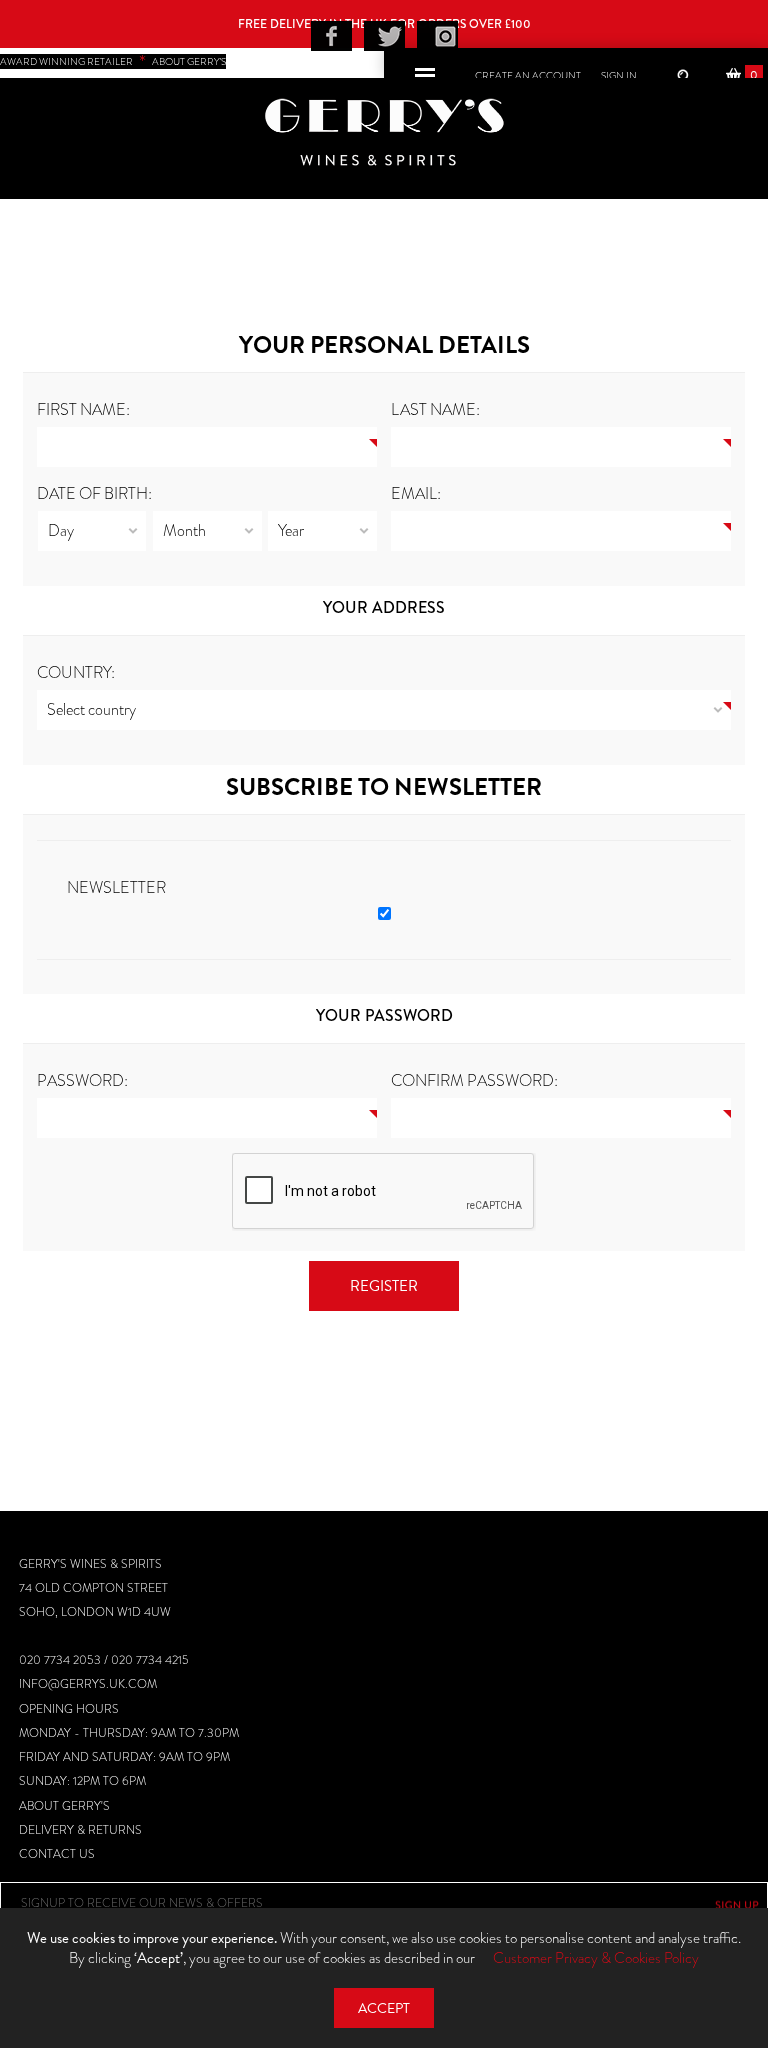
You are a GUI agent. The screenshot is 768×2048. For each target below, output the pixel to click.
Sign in (619, 75)
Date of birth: (94, 493)
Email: (416, 493)
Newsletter (116, 887)
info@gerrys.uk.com (88, 1684)
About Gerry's (64, 1806)
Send (737, 1905)
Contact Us (57, 1854)
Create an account (528, 75)
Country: (76, 672)
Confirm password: (474, 1080)
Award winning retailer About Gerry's (113, 61)
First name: (83, 409)
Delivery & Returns (80, 1830)
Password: (82, 1080)
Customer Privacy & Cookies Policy (596, 1958)
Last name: (435, 409)
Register (384, 1286)
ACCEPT (384, 2008)
